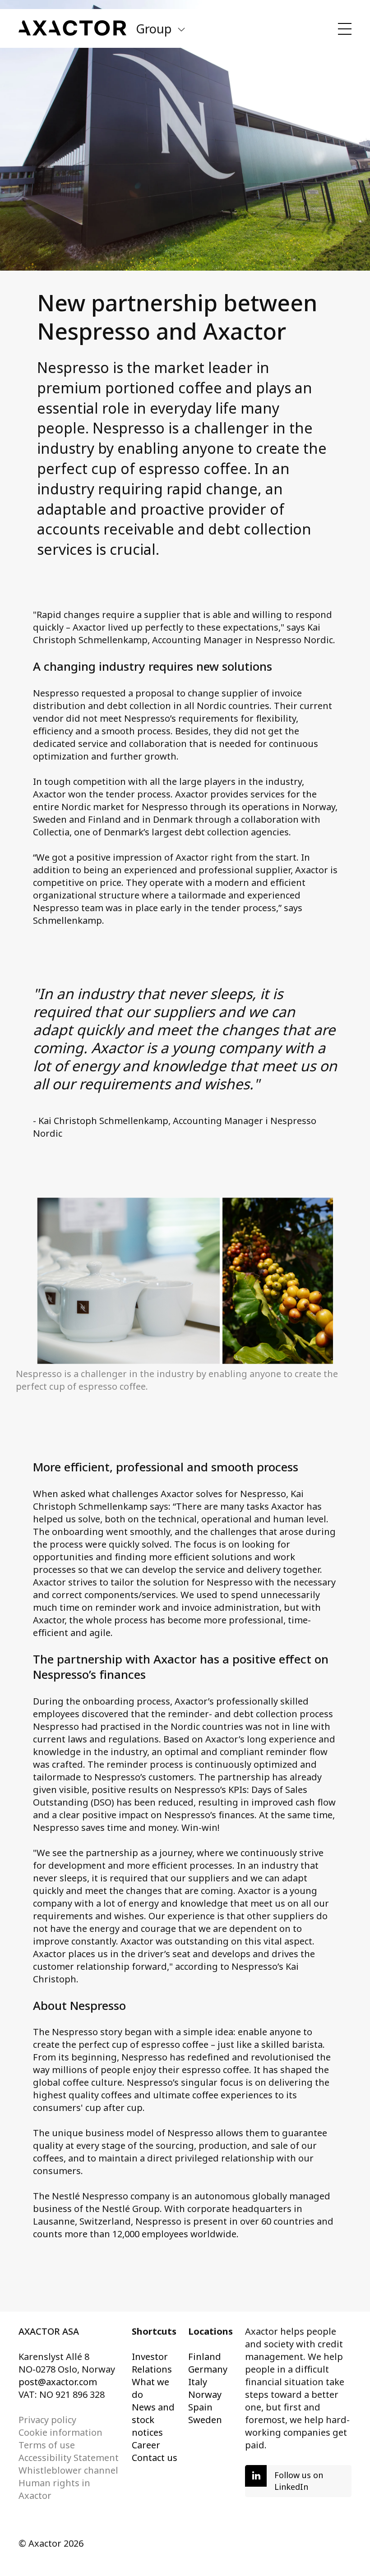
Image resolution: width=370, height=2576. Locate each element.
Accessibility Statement (69, 2458)
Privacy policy (47, 2420)
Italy (198, 2382)
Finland (205, 2357)
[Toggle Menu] (345, 29)
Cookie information (60, 2432)
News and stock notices (153, 2420)
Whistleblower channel (68, 2470)
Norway (205, 2394)
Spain (200, 2407)
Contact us (155, 2458)
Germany (208, 2369)
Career (146, 2445)
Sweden (205, 2420)
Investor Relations (152, 2363)
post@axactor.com (58, 2382)
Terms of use (47, 2445)
